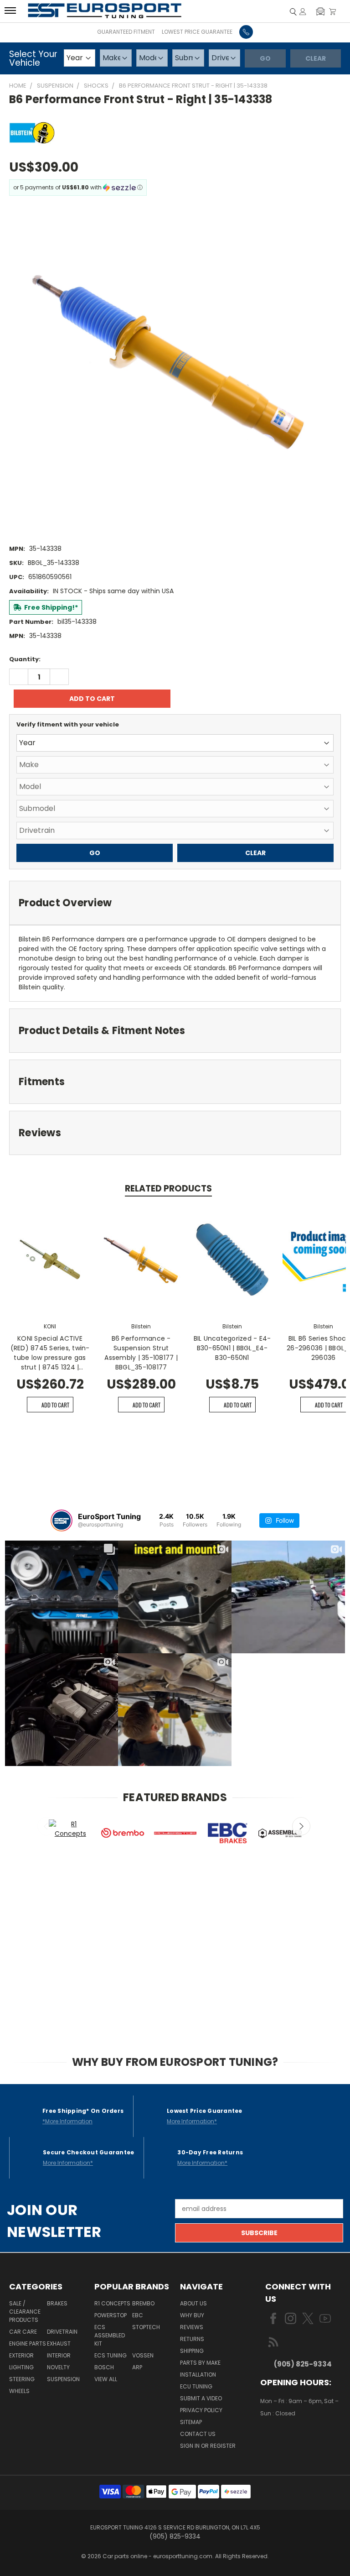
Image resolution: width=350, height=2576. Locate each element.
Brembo (143, 2303)
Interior (59, 2355)
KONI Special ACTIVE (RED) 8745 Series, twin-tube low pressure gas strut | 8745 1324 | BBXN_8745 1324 (50, 1353)
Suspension (63, 2379)
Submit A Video (201, 2398)
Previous (46, 1826)
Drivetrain (62, 2332)
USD (291, 2440)
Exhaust (59, 2343)
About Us (193, 2303)
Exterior (21, 2355)
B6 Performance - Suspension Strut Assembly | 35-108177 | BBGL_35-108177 (141, 1353)
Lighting (21, 2367)
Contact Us (198, 2434)
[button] (320, 11)
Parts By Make (200, 2363)
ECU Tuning (196, 2386)
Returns (192, 2339)
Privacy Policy (201, 2410)
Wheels (19, 2391)
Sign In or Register (208, 2446)
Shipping (192, 2351)
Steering (22, 2379)
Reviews (192, 2327)
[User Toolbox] (303, 11)
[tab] (175, 903)
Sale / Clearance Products (25, 2312)
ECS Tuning (111, 2355)
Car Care (23, 2332)
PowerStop (111, 2315)
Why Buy (192, 2315)
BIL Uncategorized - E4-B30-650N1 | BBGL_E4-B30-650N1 (232, 1348)
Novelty (58, 2367)
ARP (137, 2367)
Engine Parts (28, 2343)
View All (106, 2379)
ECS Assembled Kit (110, 2335)
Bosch (104, 2367)
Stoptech (146, 2327)
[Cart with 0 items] (332, 11)
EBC (138, 2315)
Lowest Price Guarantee (197, 32)
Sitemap (191, 2422)
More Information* (192, 2121)
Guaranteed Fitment (126, 32)
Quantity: (25, 659)
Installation (198, 2375)
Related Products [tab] (168, 1189)
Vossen (143, 2355)
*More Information (67, 2121)
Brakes (57, 2303)
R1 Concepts (112, 2303)
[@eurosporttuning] (62, 1521)
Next (301, 1826)
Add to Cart (55, 1405)
